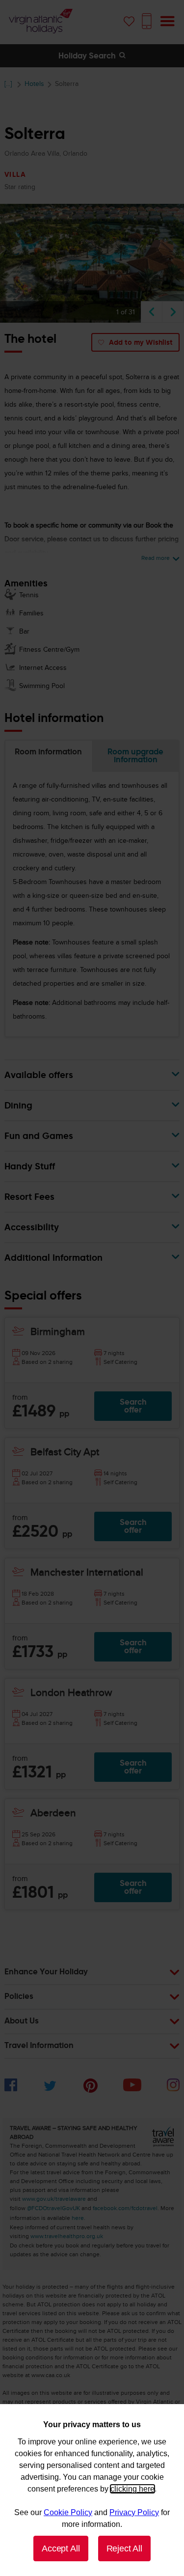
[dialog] (92, 2490)
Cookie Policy (68, 2512)
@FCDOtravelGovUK (53, 2208)
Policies (19, 1997)
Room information (48, 752)
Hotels (34, 84)
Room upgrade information (135, 756)
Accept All (61, 2548)
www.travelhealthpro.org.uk (67, 2236)
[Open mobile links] (167, 21)
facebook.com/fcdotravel (125, 2208)
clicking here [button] (132, 2489)
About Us (22, 2022)
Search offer (133, 1406)
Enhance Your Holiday (46, 1972)
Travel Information (39, 2046)
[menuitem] (11, 2089)
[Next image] (173, 312)
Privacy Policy (134, 2512)
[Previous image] (152, 312)
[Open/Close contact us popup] (147, 21)
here (78, 2218)
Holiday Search (88, 56)
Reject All (124, 2548)
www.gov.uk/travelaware (54, 2199)
